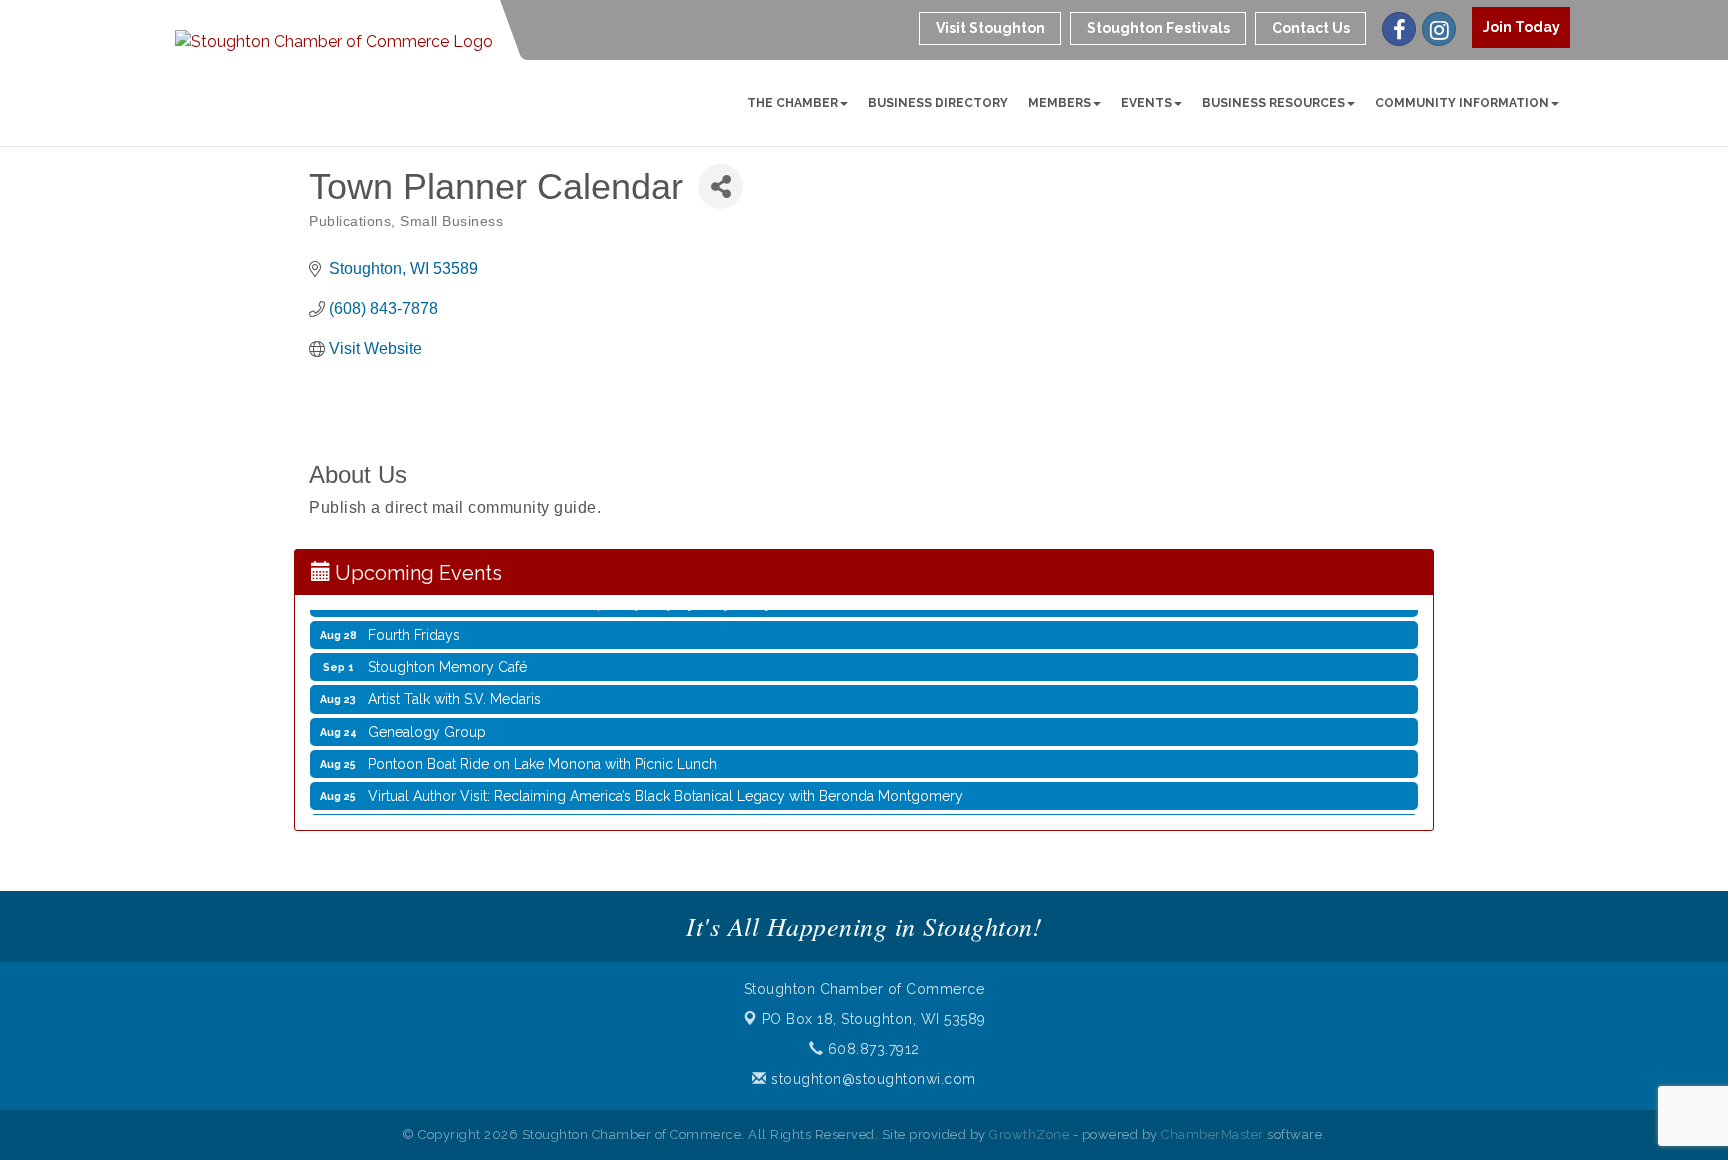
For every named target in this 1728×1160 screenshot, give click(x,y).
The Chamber (792, 103)
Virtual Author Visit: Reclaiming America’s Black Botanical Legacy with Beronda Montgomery (665, 786)
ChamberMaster (1212, 1134)
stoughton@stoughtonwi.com (871, 1079)
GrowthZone (1029, 1134)
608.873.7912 (871, 1049)
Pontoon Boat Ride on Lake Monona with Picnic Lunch (542, 754)
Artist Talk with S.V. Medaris (454, 689)
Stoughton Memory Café (447, 657)
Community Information (1462, 103)
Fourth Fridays (414, 625)
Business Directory (938, 103)
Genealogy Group (427, 722)
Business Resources (1273, 103)
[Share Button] (720, 186)
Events (1146, 103)
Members (1059, 103)
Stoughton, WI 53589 (874, 1019)
